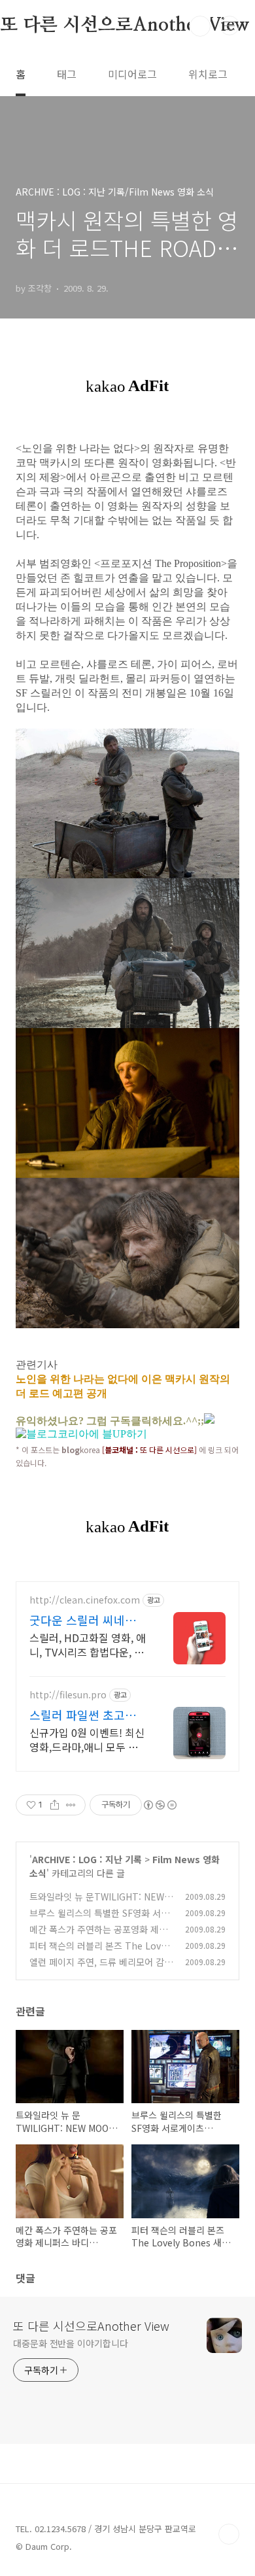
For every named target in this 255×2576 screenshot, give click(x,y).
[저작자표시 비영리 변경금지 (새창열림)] (160, 1805)
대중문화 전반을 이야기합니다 (71, 2343)
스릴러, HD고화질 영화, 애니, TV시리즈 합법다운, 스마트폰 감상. (88, 1644)
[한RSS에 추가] (209, 1420)
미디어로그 (132, 74)
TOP (229, 2534)
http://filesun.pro (68, 1695)
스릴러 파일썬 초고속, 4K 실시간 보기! (84, 1715)
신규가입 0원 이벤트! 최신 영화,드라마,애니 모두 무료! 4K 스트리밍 (87, 1739)
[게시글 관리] (71, 1805)
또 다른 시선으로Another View (91, 2326)
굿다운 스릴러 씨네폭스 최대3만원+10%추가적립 (88, 1620)
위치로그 (208, 74)
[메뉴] (229, 26)
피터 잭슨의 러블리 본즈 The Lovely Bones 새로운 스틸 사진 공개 (101, 1952)
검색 (200, 26)
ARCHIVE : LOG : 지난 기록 (87, 1859)
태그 (67, 74)
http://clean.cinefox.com (85, 1600)
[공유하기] (55, 1805)
